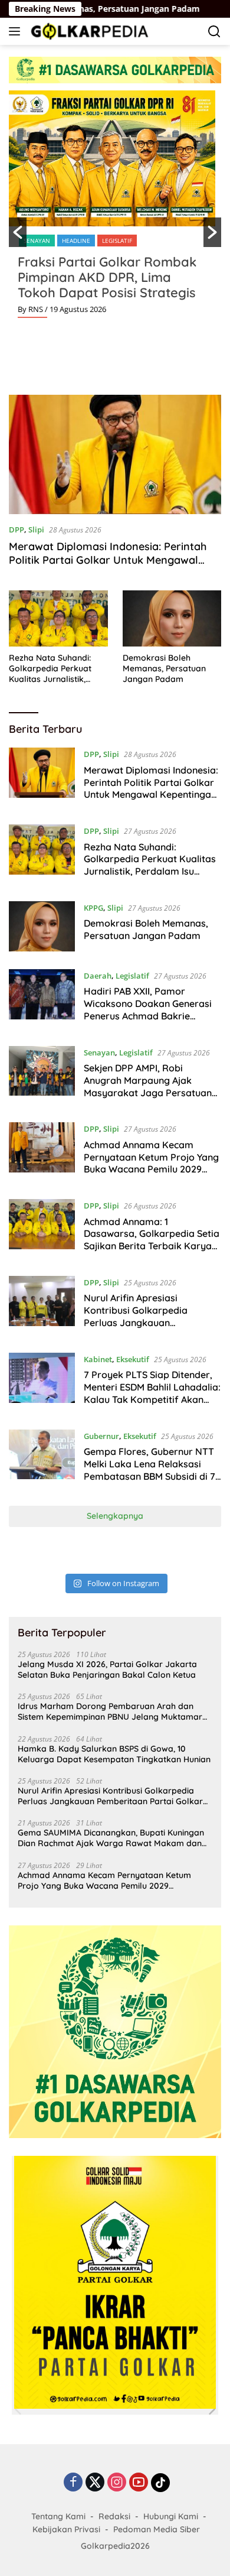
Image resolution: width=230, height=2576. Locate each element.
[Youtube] (139, 2483)
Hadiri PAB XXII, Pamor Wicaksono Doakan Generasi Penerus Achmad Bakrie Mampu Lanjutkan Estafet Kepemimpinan (148, 1016)
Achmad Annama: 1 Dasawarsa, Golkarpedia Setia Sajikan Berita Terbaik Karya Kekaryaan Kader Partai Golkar (152, 1246)
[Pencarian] (214, 32)
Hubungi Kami (171, 2516)
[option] (115, 209)
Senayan (37, 241)
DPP (17, 530)
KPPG (93, 908)
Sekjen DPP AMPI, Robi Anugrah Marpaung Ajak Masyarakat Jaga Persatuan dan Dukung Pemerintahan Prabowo (148, 1092)
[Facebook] (73, 2483)
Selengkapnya (115, 1516)
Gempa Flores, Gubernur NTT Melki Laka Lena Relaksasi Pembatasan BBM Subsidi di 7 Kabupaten (149, 1470)
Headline (76, 241)
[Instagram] (117, 2483)
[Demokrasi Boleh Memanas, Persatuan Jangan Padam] (172, 618)
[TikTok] (160, 2483)
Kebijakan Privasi (66, 2529)
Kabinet (98, 1359)
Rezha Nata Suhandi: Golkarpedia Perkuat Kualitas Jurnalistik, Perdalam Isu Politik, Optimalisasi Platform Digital (52, 669)
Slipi (36, 530)
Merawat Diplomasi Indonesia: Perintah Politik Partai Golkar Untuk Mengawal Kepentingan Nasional (108, 560)
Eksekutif (133, 1359)
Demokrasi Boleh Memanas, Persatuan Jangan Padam (164, 668)
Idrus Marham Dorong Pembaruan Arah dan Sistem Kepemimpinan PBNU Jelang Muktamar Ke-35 (110, 1711)
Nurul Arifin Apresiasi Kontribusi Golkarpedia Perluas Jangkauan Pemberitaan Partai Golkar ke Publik (151, 1322)
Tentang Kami (58, 2516)
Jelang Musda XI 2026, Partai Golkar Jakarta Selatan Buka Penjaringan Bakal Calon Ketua (107, 1669)
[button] (18, 232)
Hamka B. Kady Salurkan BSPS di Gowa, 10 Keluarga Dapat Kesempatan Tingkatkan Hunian (114, 1754)
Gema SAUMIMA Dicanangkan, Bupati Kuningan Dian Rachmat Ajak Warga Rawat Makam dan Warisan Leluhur (111, 1838)
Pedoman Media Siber (157, 2529)
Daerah (98, 976)
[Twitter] (95, 2483)
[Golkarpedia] (88, 31)
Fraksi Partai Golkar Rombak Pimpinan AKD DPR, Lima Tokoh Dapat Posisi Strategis (107, 277)
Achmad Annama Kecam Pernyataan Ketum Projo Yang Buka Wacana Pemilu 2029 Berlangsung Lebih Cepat (151, 1163)
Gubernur (101, 1436)
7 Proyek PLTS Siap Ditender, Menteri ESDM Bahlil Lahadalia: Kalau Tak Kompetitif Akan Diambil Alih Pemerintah (152, 1393)
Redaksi (114, 2516)
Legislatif (117, 241)
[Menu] (17, 31)
